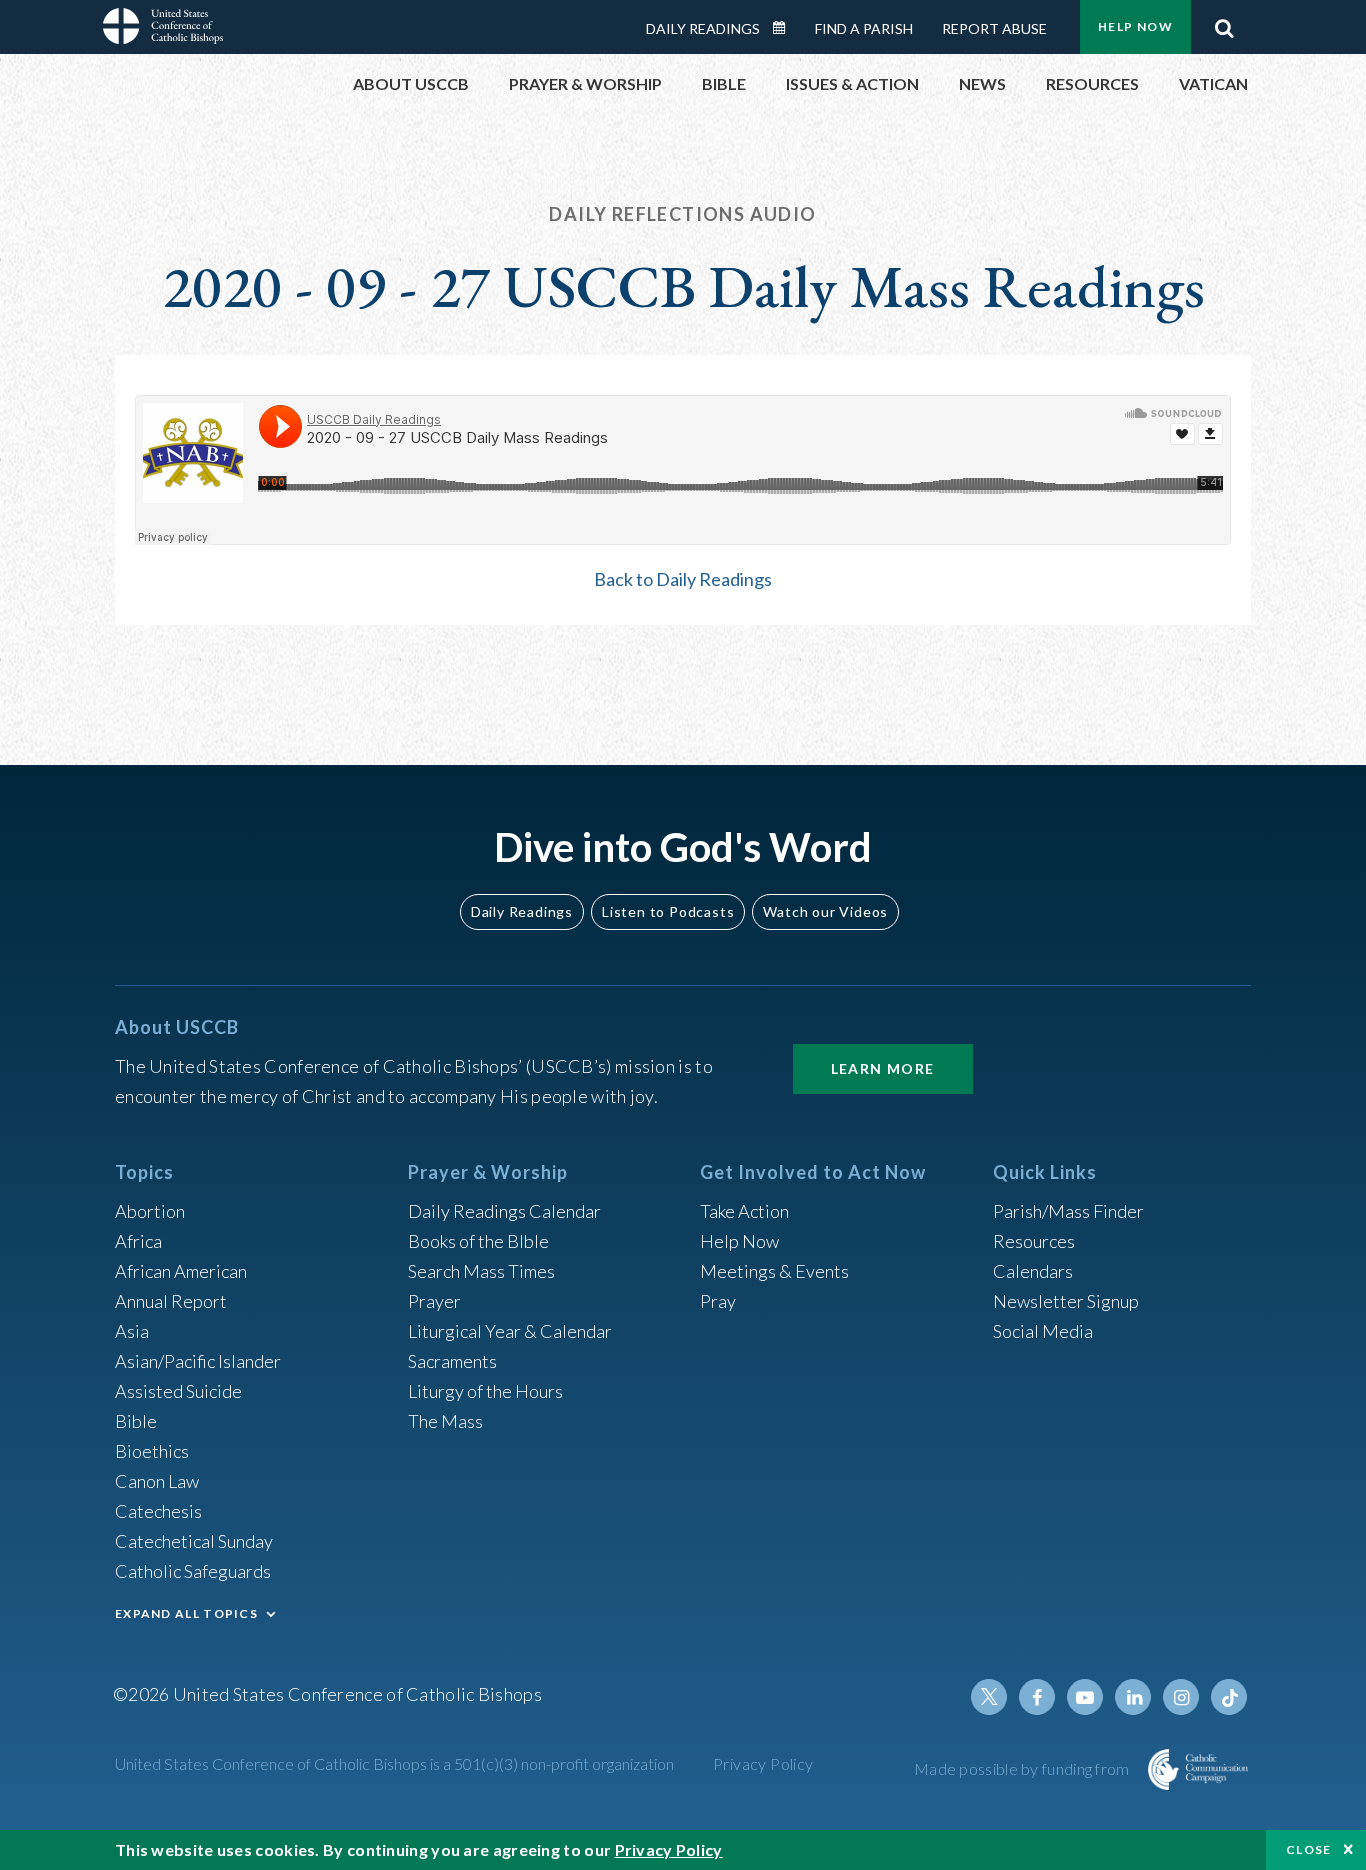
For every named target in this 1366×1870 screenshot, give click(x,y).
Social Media (1043, 1331)
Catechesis (158, 1511)
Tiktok (1229, 1697)
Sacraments (452, 1361)
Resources (1034, 1241)
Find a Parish (864, 28)
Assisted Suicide (178, 1391)
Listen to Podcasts (668, 911)
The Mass (445, 1421)
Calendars (1033, 1271)
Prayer (434, 1301)
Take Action (744, 1211)
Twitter (989, 1697)
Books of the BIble (478, 1241)
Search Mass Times (481, 1271)
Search (1224, 23)
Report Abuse (994, 28)
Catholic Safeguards (193, 1571)
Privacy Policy (763, 1763)
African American (181, 1271)
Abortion (150, 1211)
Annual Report (171, 1301)
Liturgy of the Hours (485, 1391)
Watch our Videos (825, 911)
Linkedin (1133, 1697)
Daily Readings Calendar (786, 28)
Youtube (1085, 1697)
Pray (718, 1301)
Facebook (1037, 1697)
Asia (132, 1331)
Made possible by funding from (1023, 1768)
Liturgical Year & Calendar (510, 1331)
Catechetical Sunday (194, 1541)
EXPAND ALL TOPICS (186, 1613)
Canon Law (157, 1481)
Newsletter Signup (1066, 1301)
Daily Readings (703, 28)
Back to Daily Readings (683, 579)
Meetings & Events (774, 1271)
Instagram (1181, 1697)
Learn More (883, 1068)
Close (1309, 1849)
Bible (136, 1421)
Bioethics (152, 1451)
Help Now (1135, 26)
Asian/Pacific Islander (198, 1361)
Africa (138, 1241)
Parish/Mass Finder (1068, 1211)
